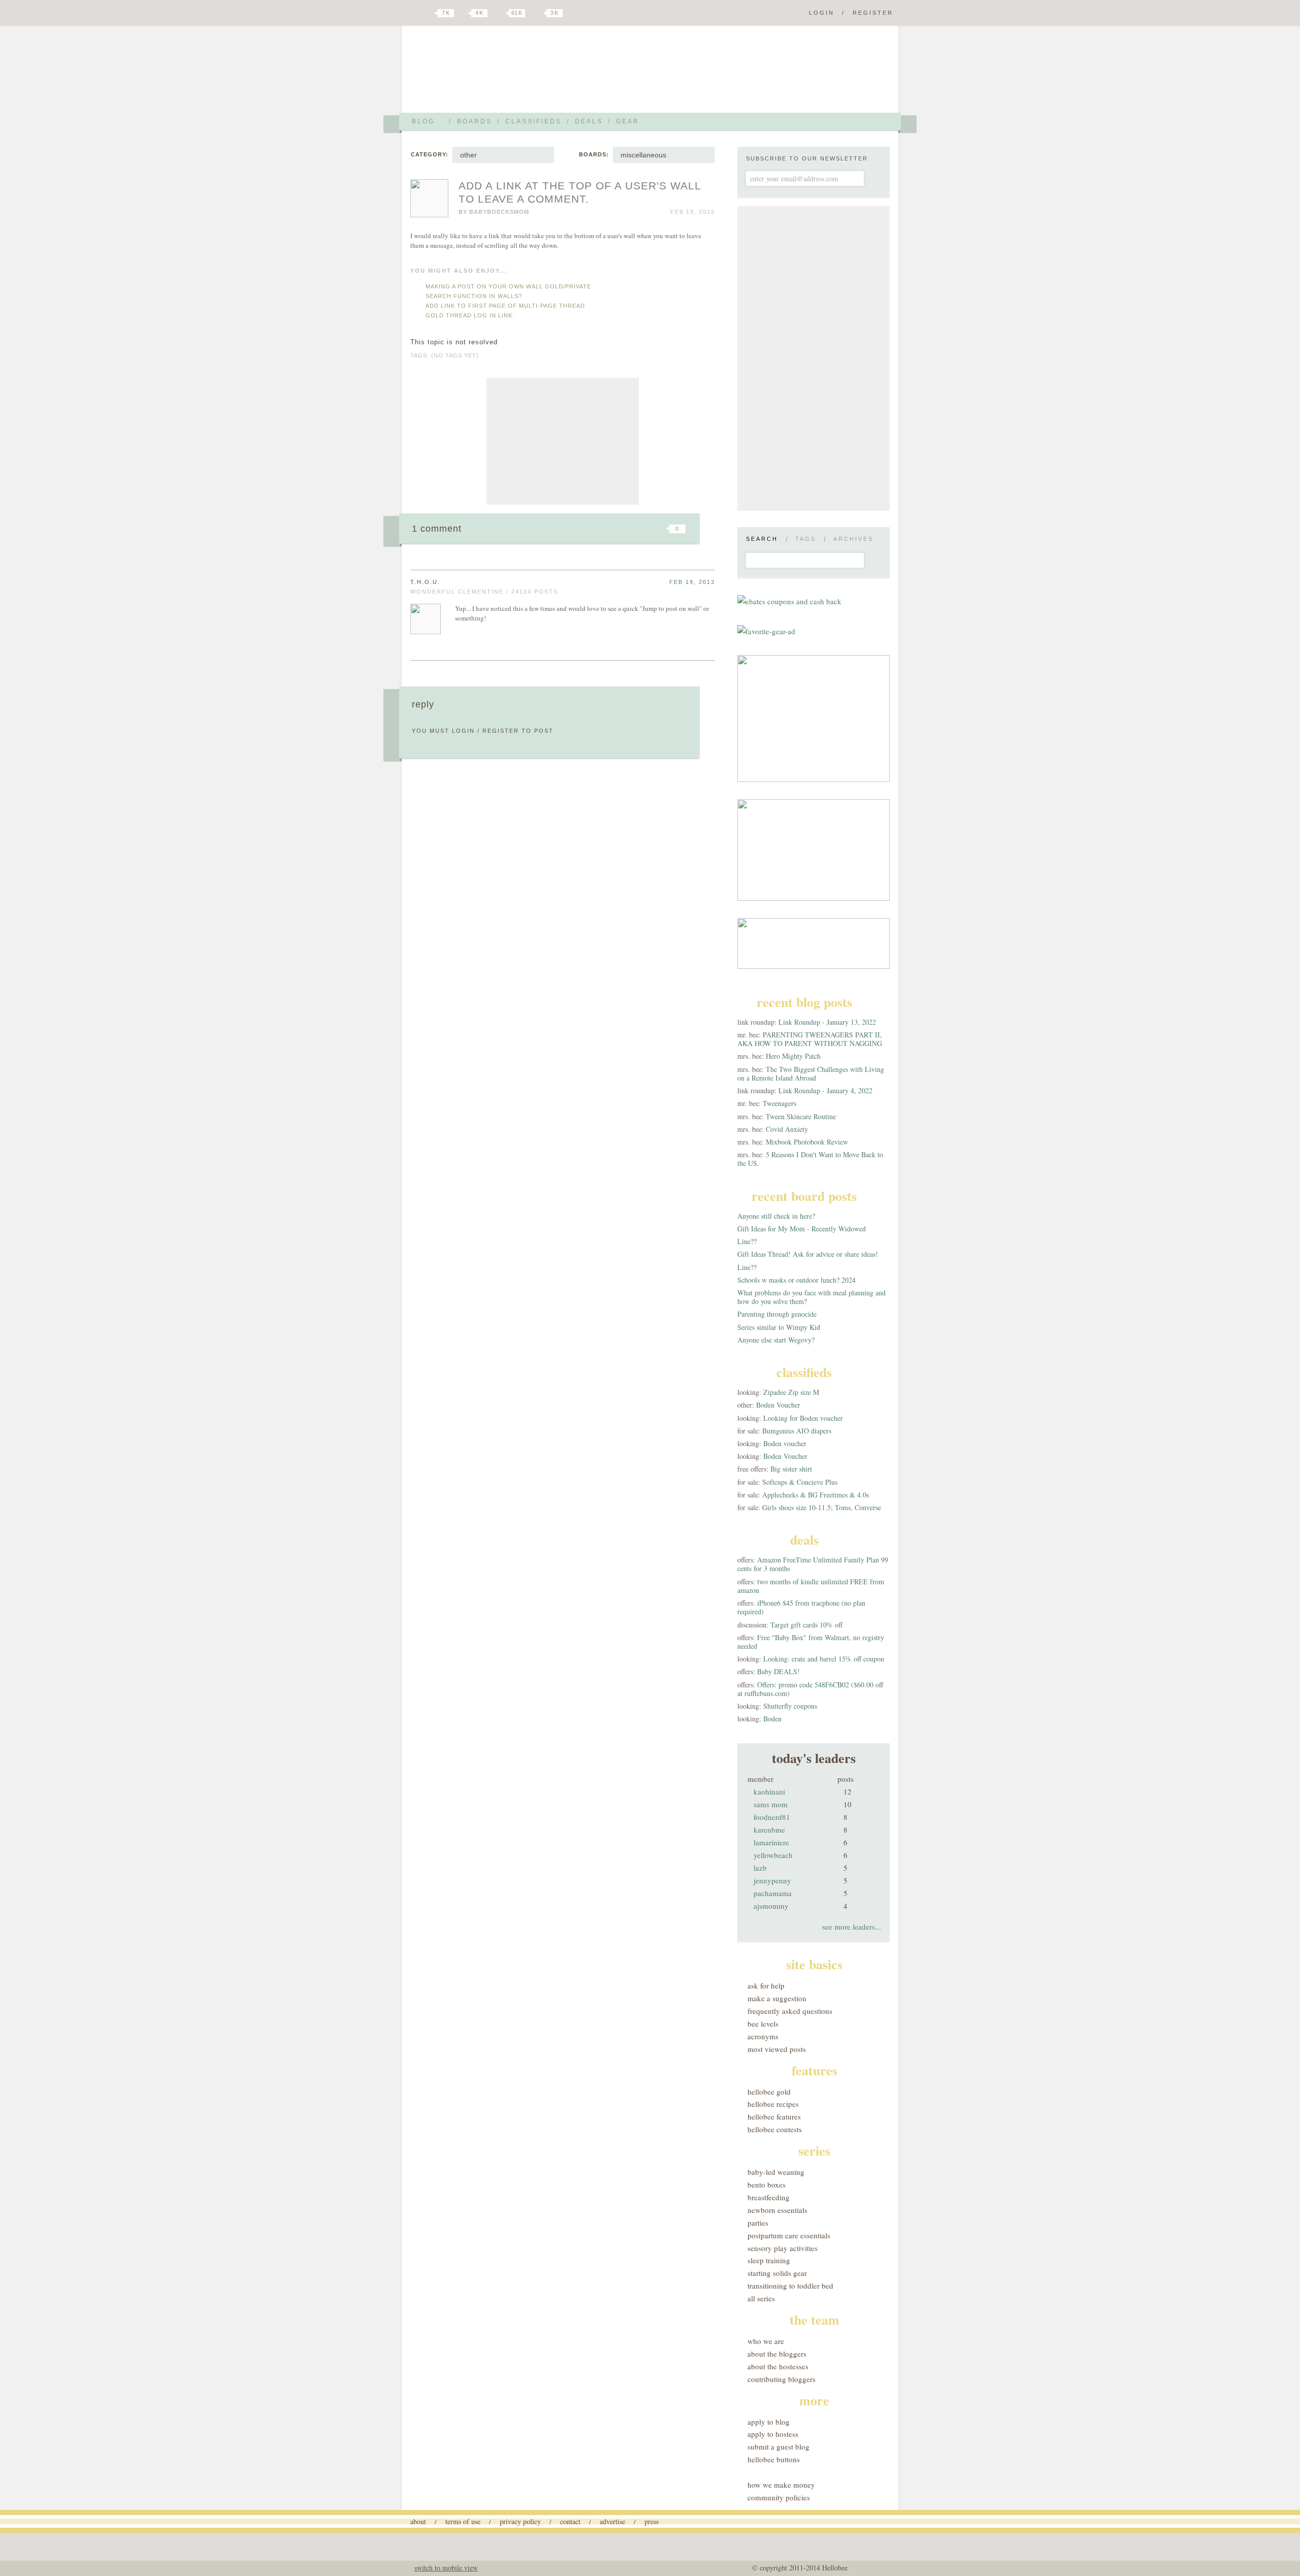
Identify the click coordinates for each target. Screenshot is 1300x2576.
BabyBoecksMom (499, 212)
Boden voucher (785, 1443)
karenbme (769, 1830)
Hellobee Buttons (774, 2459)
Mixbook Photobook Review (807, 1142)
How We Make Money (781, 2485)
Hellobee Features (774, 2116)
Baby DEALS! (778, 1671)
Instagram (537, 13)
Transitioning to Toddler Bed (790, 2286)
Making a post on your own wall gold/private (508, 286)
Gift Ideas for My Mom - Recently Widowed (802, 1229)
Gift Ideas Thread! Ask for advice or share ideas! (808, 1254)
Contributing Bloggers (782, 2379)
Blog (423, 121)
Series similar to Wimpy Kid (779, 1327)
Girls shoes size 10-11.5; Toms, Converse (822, 1507)
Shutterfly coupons (790, 1706)
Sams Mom (771, 1804)
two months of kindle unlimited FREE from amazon (811, 1586)
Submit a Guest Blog (778, 2447)
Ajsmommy (771, 1906)
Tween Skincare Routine (801, 1116)
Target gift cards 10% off (806, 1625)
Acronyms (763, 2036)
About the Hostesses (778, 2366)
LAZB (760, 1868)
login (463, 731)
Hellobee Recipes (773, 2104)
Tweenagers (779, 1103)
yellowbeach (773, 1855)
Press (652, 2521)
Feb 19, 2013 (692, 582)
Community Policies (779, 2497)
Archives (853, 539)
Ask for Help (766, 1985)
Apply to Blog (769, 2422)
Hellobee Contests (775, 2129)
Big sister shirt (791, 1469)
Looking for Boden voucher (803, 1418)
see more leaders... (852, 1927)
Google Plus (413, 14)
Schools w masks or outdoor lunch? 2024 (797, 1280)
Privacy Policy (520, 2521)
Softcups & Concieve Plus (800, 1482)
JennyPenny (772, 1880)
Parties (758, 2223)
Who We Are (766, 2341)
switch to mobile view (446, 2568)
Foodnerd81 (772, 1817)
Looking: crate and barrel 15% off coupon (824, 1659)
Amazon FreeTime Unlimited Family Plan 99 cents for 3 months (813, 1564)
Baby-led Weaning (776, 2172)
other (468, 155)
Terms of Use (463, 2521)
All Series (761, 2298)
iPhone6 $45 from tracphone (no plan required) (801, 1607)
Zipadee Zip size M (791, 1392)
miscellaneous (643, 155)
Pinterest (500, 13)
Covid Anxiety (787, 1129)
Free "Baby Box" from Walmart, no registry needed (811, 1642)
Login (822, 13)
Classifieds (533, 121)
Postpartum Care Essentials (789, 2235)
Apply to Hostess (773, 2434)
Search (762, 539)
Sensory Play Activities (783, 2248)
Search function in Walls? (474, 296)
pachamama (773, 1893)
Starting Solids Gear (777, 2273)
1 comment (437, 529)
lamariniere (771, 1842)
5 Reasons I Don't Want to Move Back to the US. (810, 1159)
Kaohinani (769, 1791)
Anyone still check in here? (776, 1216)
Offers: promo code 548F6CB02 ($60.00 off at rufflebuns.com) (810, 1689)
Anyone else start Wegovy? (776, 1340)
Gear (628, 121)
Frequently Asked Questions (790, 2011)
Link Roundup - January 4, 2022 (825, 1090)
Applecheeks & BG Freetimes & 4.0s (816, 1495)
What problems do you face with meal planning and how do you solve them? (811, 1297)
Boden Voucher (778, 1405)
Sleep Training (769, 2260)
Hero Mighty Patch (793, 1056)
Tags (806, 539)
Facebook (464, 13)
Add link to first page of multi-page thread (505, 306)
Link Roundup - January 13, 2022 (827, 1022)
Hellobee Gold (769, 2092)
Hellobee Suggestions (500, 73)
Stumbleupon (595, 529)
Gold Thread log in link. (470, 315)
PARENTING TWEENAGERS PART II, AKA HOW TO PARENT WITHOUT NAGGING (810, 1039)
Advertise (612, 2521)
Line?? (747, 1241)
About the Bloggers (777, 2354)
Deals (589, 121)
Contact (570, 2521)
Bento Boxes (767, 2184)
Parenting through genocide (777, 1314)
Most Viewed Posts (777, 2049)
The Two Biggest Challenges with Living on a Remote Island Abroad (811, 1073)
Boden (772, 1719)
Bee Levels (763, 2024)
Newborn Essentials (777, 2210)
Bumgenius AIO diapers (797, 1431)
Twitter (429, 13)
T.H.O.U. (425, 582)
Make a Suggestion (777, 1998)
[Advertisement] (563, 441)
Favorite (660, 529)
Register (873, 13)
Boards (475, 121)
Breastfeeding (769, 2197)
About (418, 2521)
